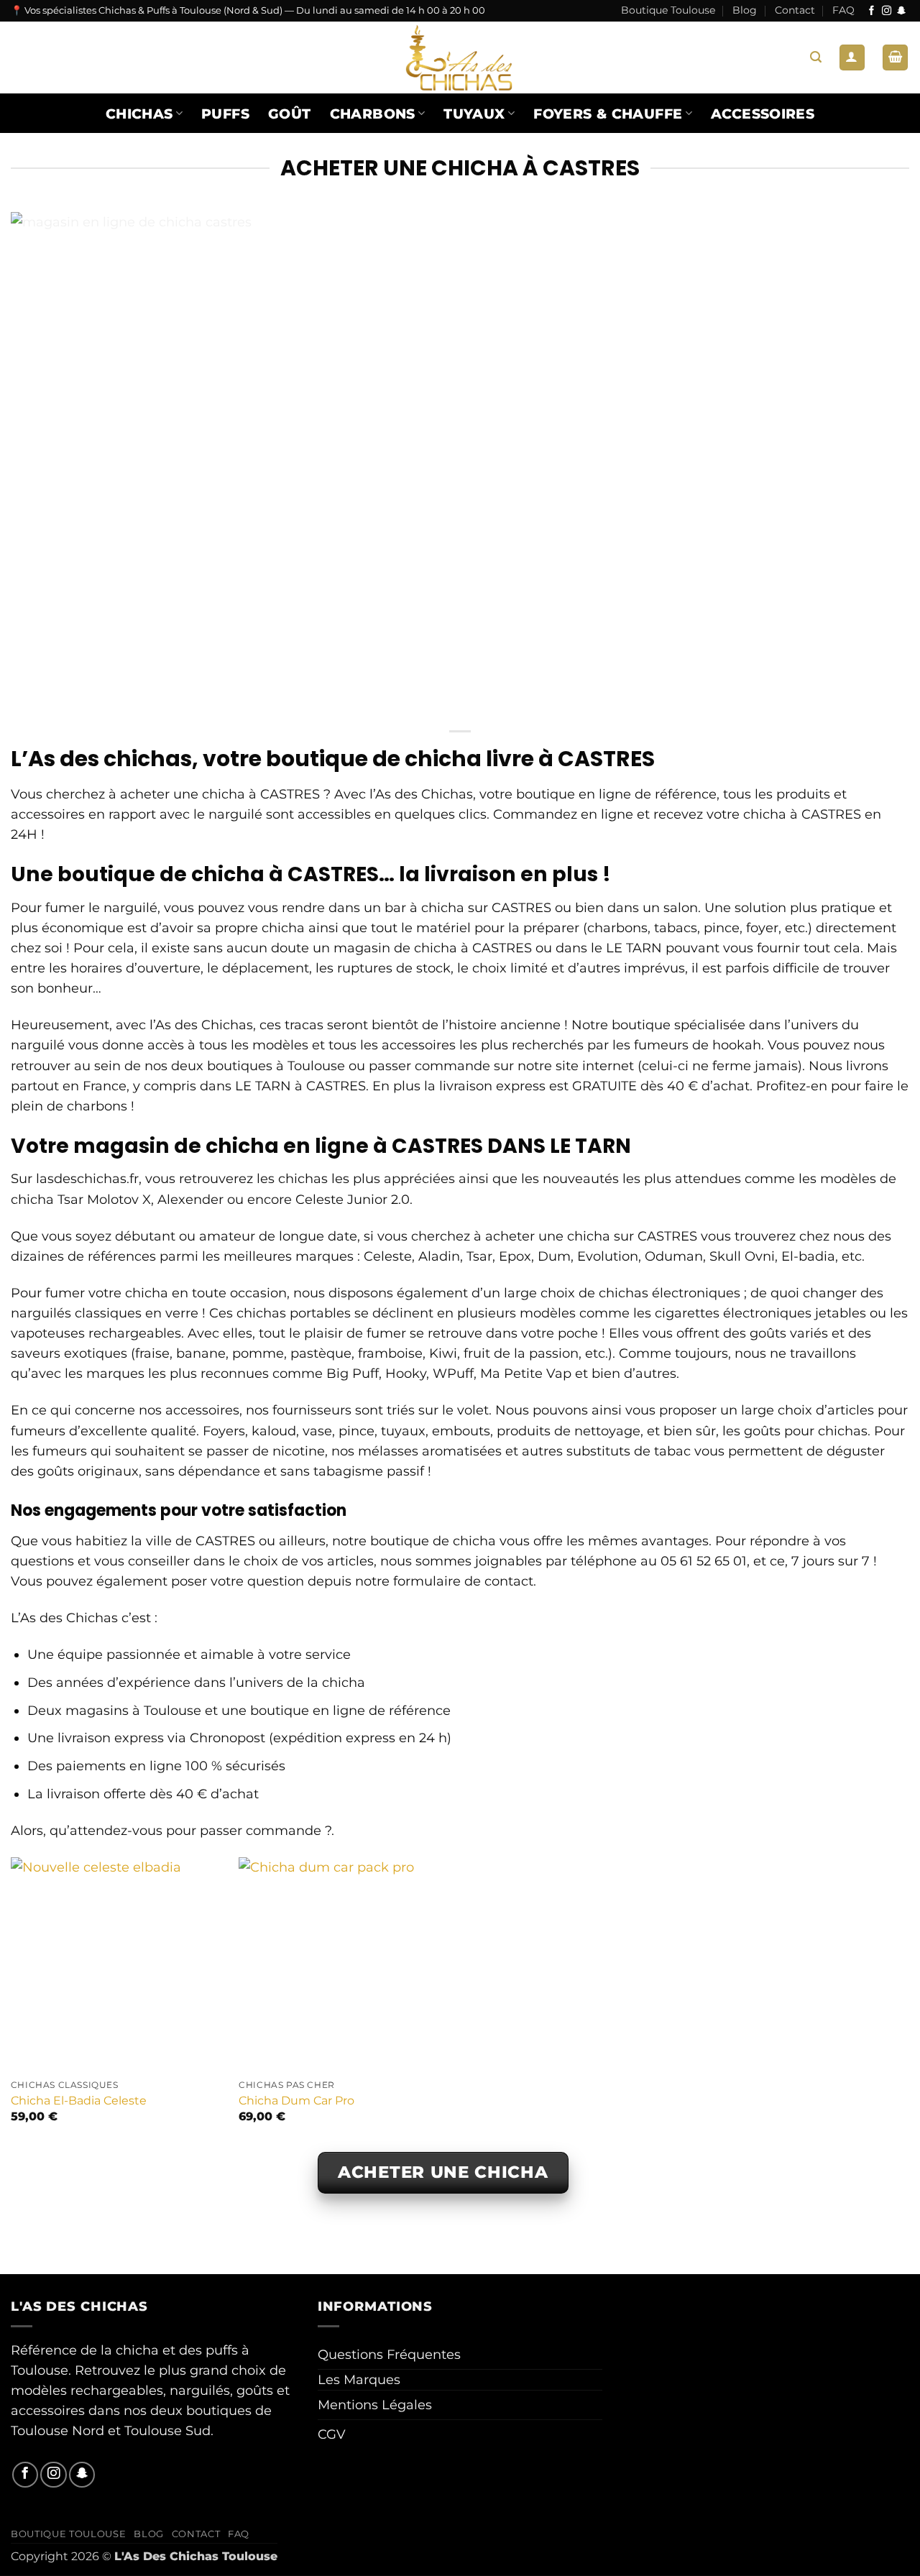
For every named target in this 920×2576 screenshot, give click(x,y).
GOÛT (290, 114)
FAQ (843, 10)
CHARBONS (373, 114)
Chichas (139, 114)
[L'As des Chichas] (460, 57)
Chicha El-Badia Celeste (79, 2101)
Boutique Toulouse (668, 10)
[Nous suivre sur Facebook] (871, 11)
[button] (816, 57)
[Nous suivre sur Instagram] (887, 11)
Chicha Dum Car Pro (296, 2101)
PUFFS (225, 114)
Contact (795, 10)
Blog (745, 10)
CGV (332, 2434)
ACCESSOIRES (763, 114)
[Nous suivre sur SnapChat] (902, 11)
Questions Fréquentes (389, 2354)
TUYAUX (474, 114)
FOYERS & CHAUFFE (608, 114)
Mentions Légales (375, 2405)
